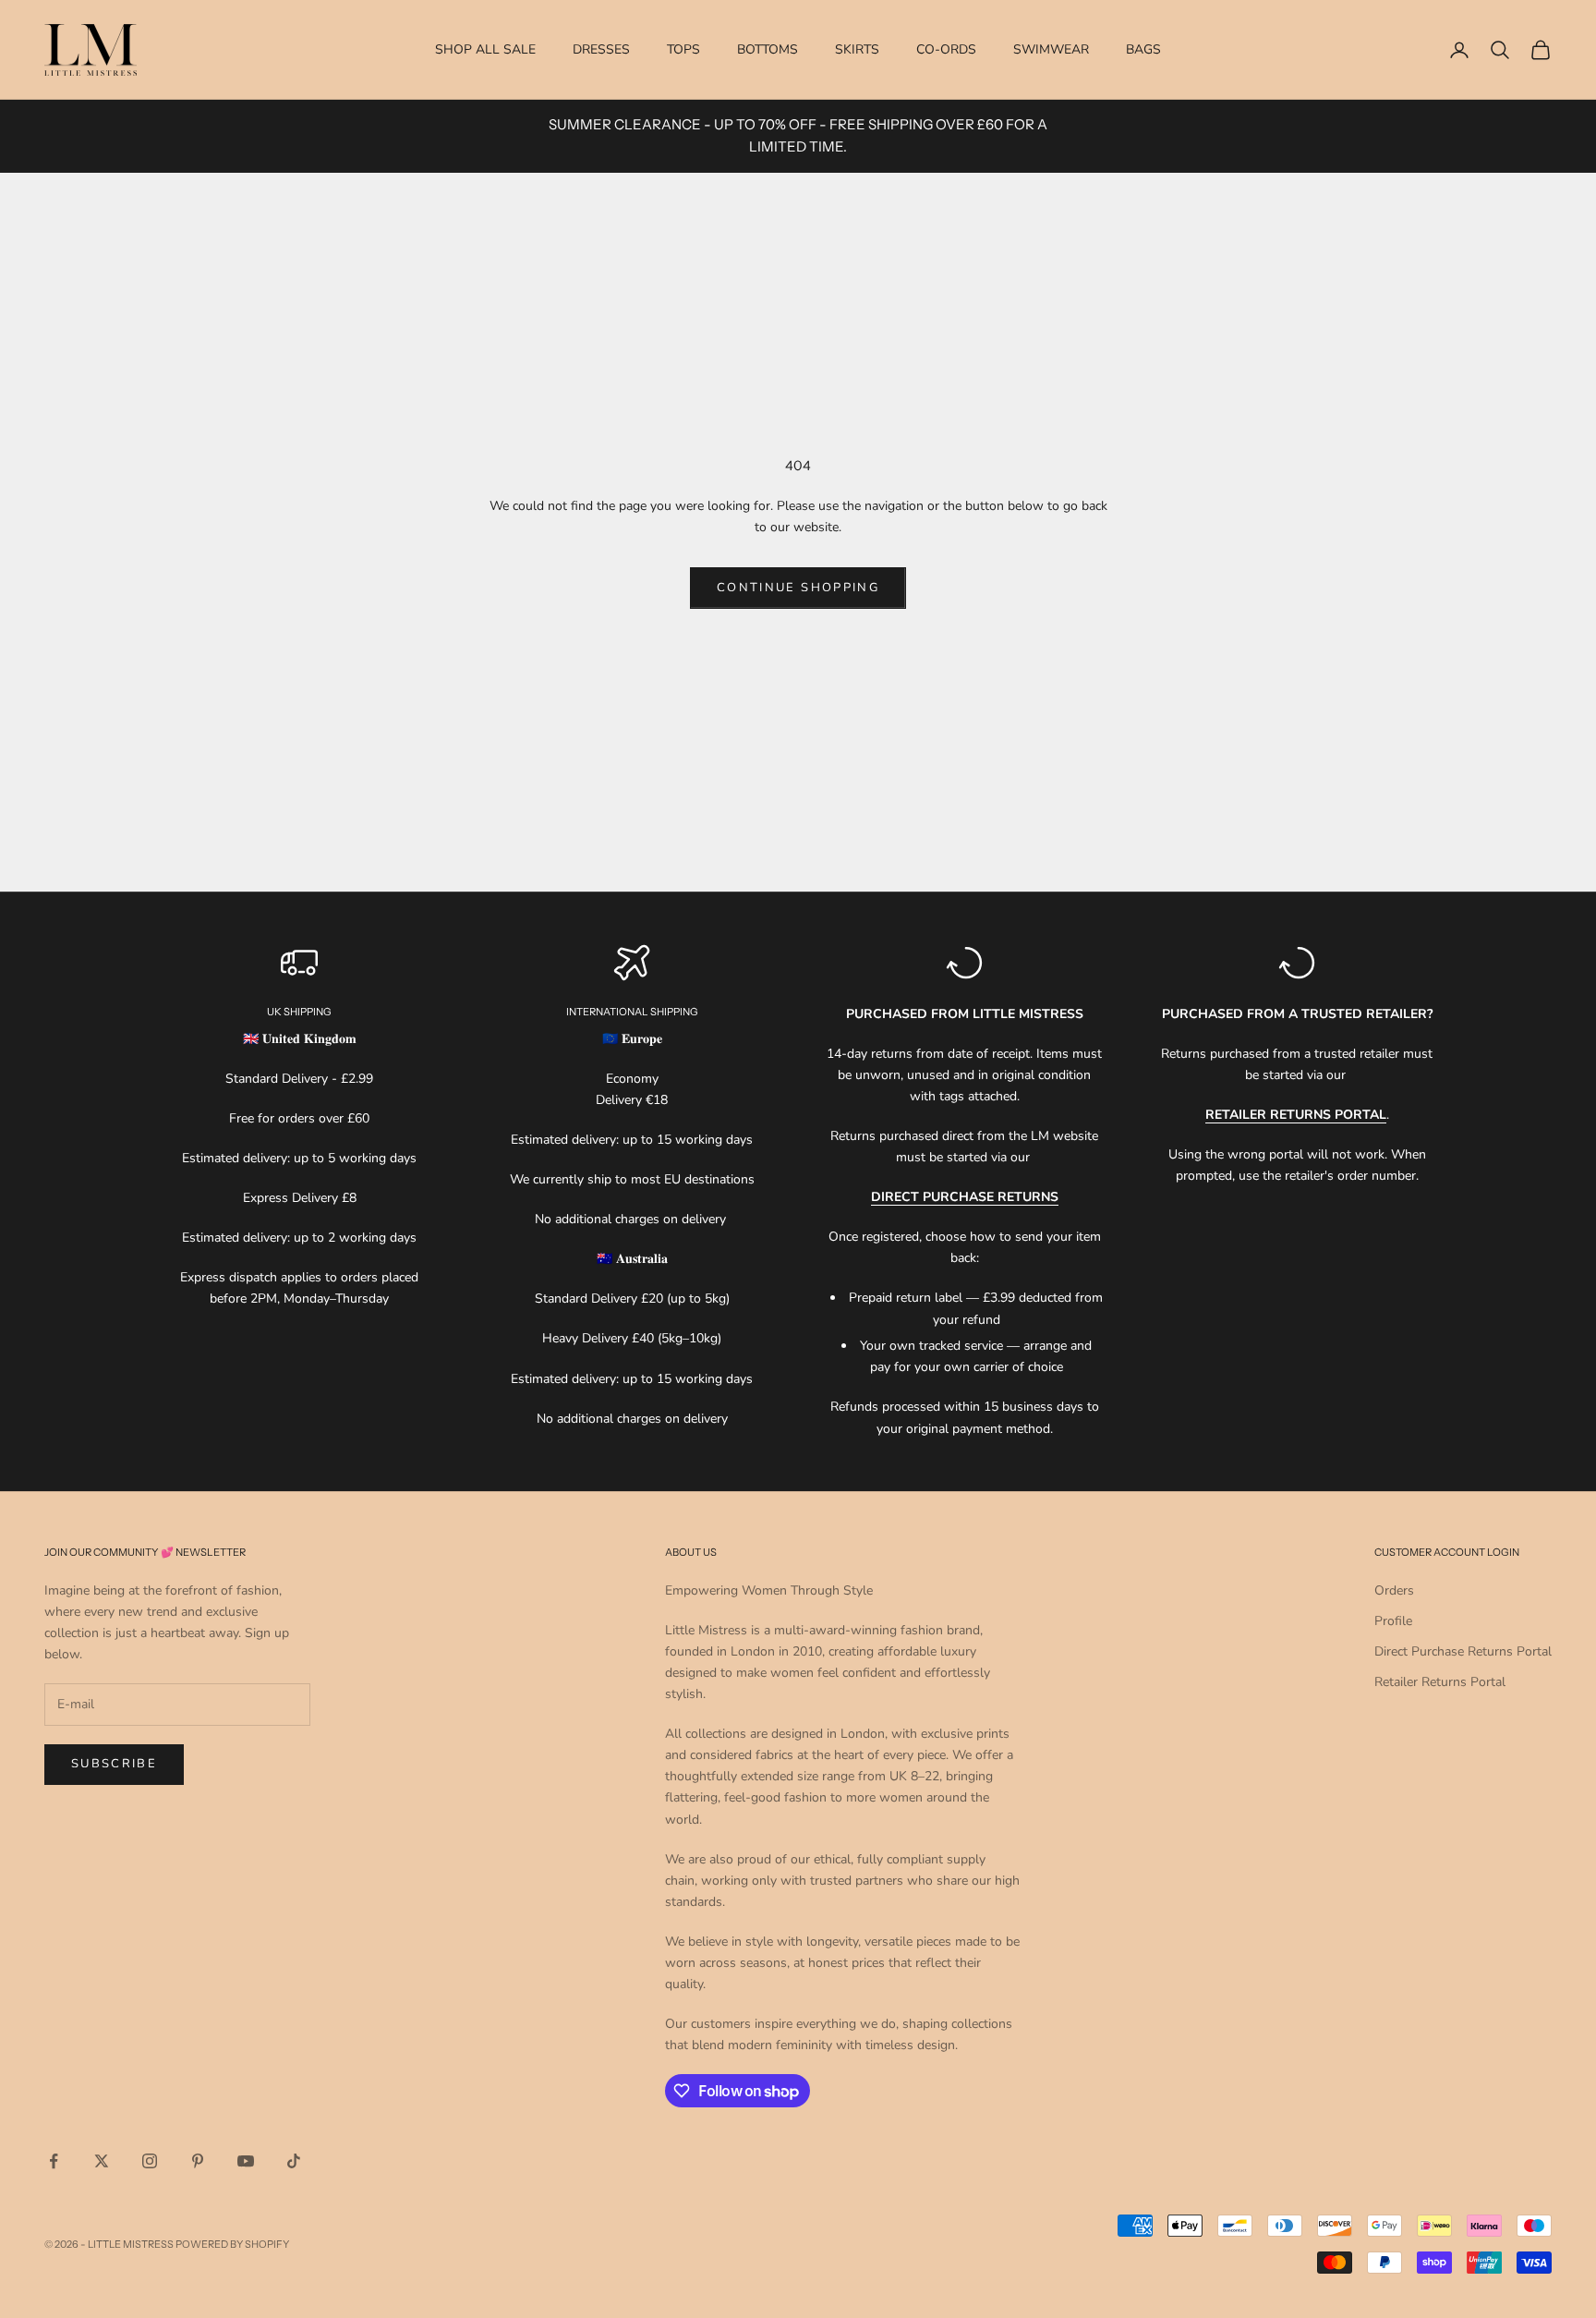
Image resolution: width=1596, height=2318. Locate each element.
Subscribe (114, 1764)
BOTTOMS (768, 49)
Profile (1393, 1621)
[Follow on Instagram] (150, 2161)
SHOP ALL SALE (485, 49)
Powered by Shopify (232, 2244)
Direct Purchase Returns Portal (1463, 1651)
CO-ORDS (946, 49)
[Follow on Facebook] (54, 2161)
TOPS (683, 49)
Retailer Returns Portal (1440, 1682)
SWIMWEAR (1051, 49)
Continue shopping (798, 588)
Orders (1394, 1590)
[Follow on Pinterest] (198, 2161)
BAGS (1143, 49)
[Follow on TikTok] (294, 2161)
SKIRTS (857, 49)
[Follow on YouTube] (246, 2161)
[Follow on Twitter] (102, 2161)
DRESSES (601, 49)
